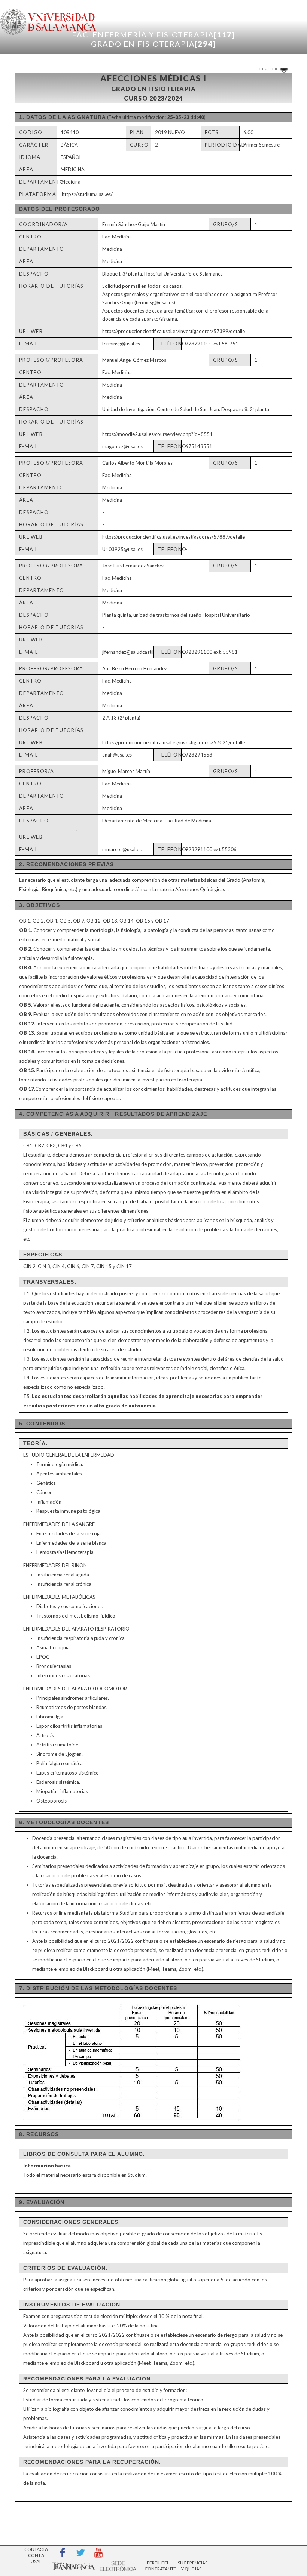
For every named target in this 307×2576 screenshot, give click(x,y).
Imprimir (269, 68)
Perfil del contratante (158, 2566)
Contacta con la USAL (36, 2553)
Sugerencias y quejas (191, 2566)
